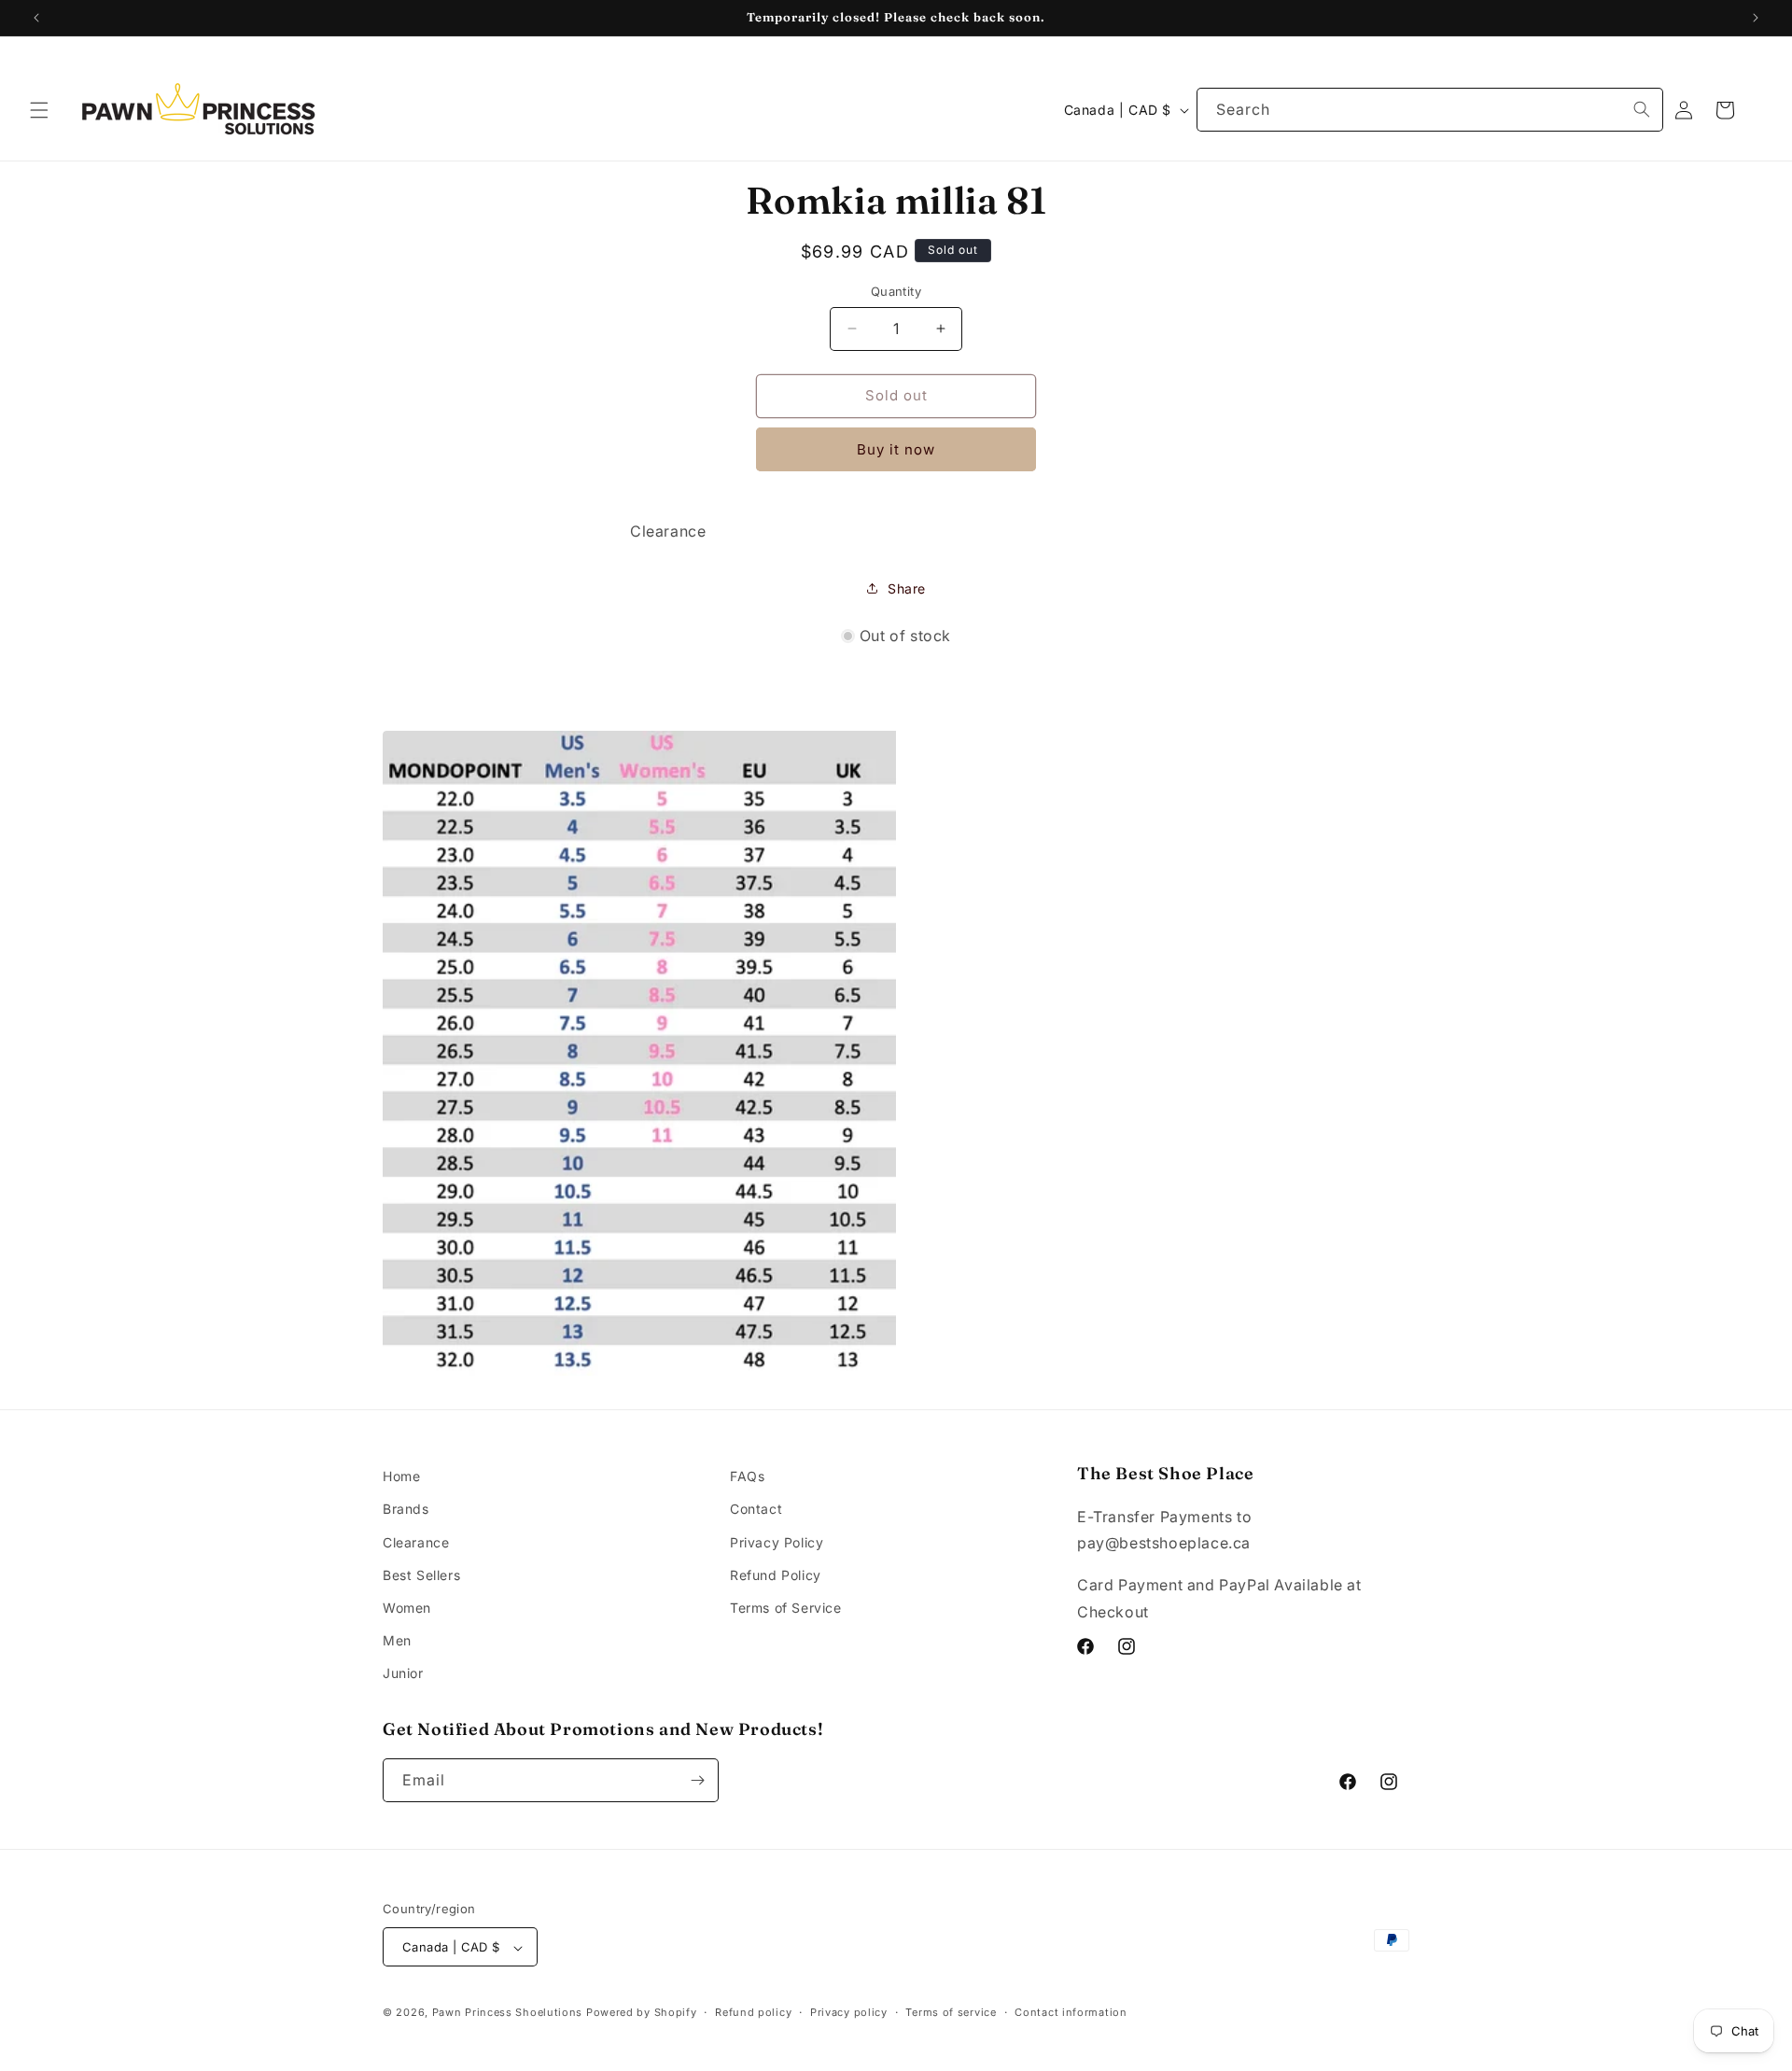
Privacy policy (849, 2012)
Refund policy (753, 2012)
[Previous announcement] (36, 18)
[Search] (1642, 109)
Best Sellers (421, 1575)
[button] (39, 110)
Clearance (416, 1542)
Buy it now (896, 449)
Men (397, 1640)
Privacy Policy (777, 1542)
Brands (406, 1510)
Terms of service (951, 2012)
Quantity (896, 291)
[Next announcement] (1756, 18)
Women (407, 1608)
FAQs (747, 1476)
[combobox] (1430, 110)
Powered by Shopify (642, 2013)
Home (401, 1476)
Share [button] (907, 588)
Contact (756, 1510)
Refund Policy (776, 1575)
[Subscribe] (697, 1780)
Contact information (1071, 2012)
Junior (403, 1674)
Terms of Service (786, 1608)
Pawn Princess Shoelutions (508, 2013)
